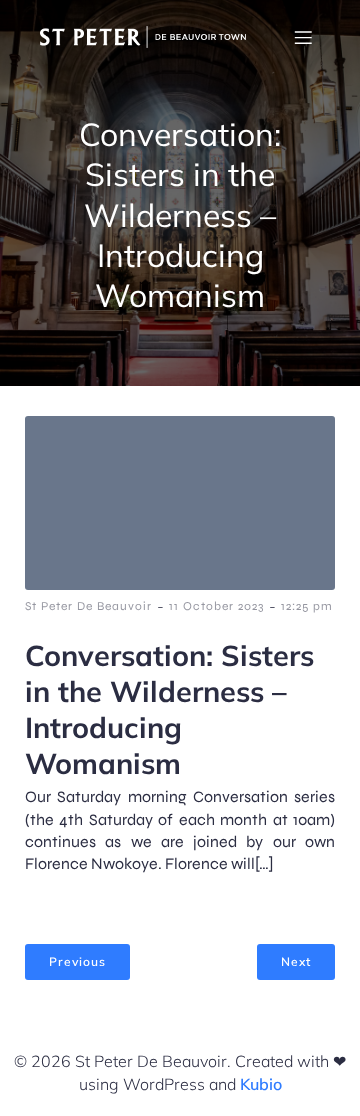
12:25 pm (307, 606)
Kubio (261, 1084)
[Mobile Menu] (303, 37)
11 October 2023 (216, 606)
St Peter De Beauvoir (88, 606)
